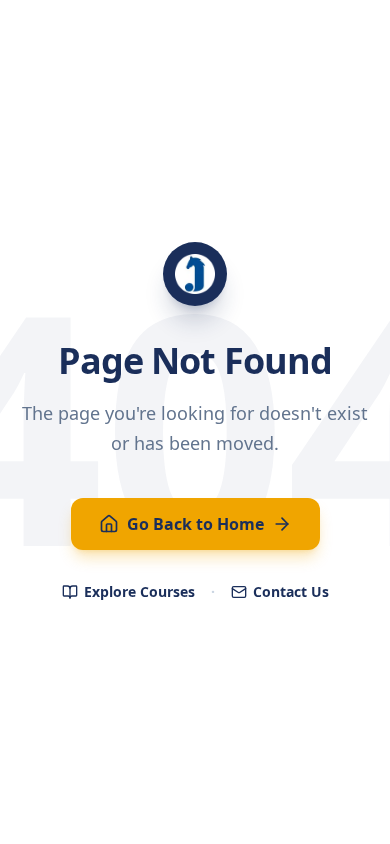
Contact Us (291, 591)
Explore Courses (139, 591)
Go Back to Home (195, 524)
